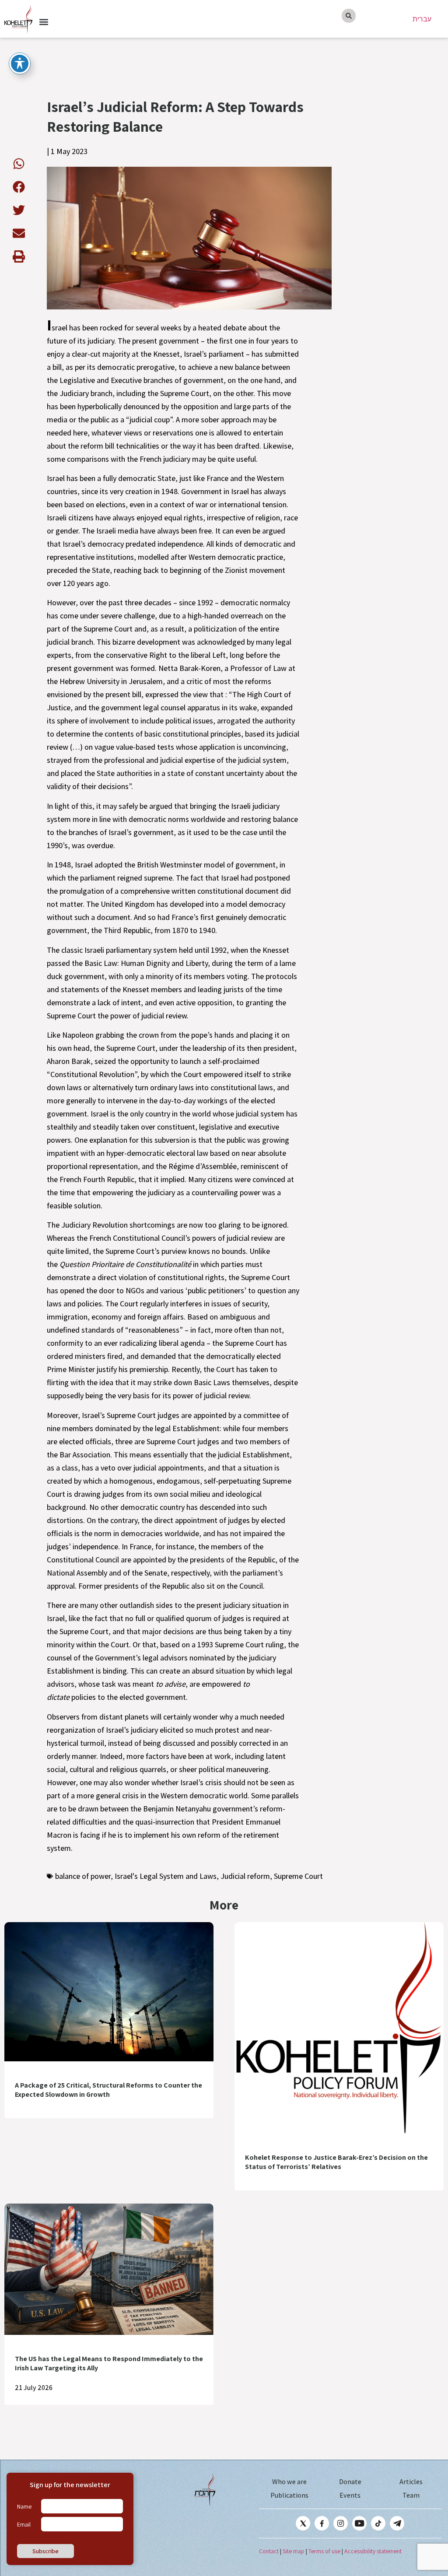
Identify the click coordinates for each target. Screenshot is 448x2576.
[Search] (349, 16)
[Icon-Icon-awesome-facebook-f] (322, 2523)
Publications (289, 2495)
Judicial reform (245, 1876)
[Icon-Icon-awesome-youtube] (359, 2523)
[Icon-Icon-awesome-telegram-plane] (397, 2523)
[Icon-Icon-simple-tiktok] (378, 2523)
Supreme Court (298, 1876)
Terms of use (324, 2551)
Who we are (289, 2482)
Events (350, 2495)
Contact (269, 2551)
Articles (411, 2482)
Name (24, 2506)
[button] (44, 22)
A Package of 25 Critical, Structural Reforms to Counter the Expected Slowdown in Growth (108, 2090)
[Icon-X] (303, 2523)
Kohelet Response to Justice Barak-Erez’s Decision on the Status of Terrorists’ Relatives (336, 2162)
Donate (350, 2482)
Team (411, 2495)
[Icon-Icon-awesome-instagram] (341, 2523)
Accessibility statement (373, 2551)
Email (24, 2524)
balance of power (83, 1876)
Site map (294, 2551)
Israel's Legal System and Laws (166, 1876)
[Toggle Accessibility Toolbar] (20, 63)
